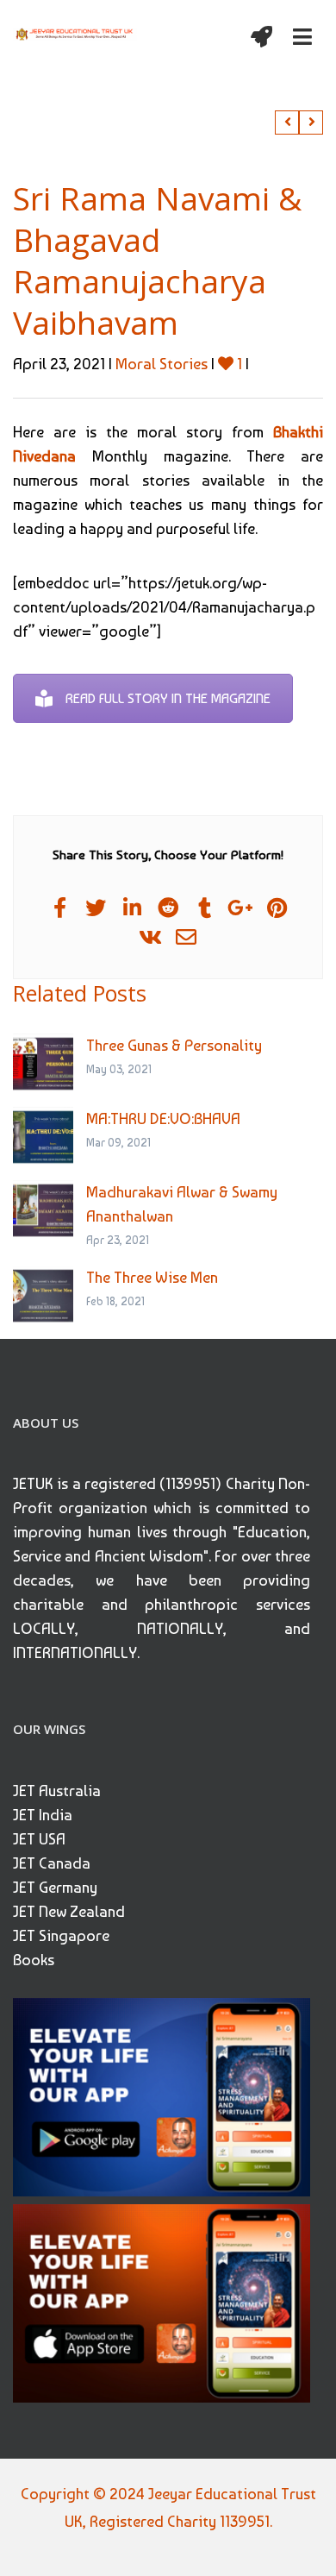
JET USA (39, 1839)
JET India (43, 1815)
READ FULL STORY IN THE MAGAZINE (168, 698)
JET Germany (55, 1887)
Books (34, 1960)
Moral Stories (162, 364)
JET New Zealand (69, 1911)
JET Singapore (61, 1935)
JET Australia (57, 1791)
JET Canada (52, 1863)
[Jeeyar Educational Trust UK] (75, 33)
